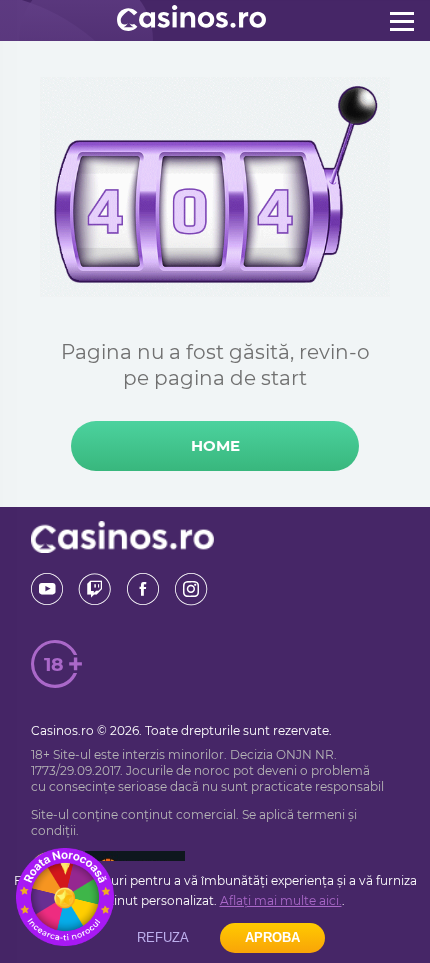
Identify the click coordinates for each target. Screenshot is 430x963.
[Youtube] (47, 589)
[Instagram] (191, 589)
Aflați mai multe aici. (281, 900)
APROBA (272, 937)
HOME (215, 445)
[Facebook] (143, 589)
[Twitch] (95, 589)
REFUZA (163, 937)
